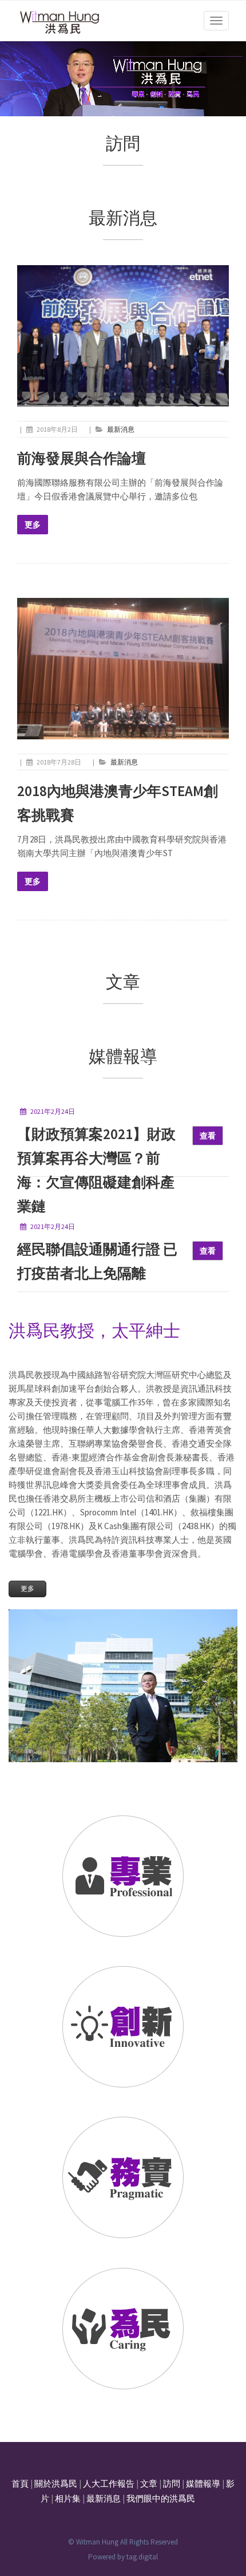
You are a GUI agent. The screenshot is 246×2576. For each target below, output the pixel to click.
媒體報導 (203, 2484)
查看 (208, 1136)
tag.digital (142, 2557)
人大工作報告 (109, 2484)
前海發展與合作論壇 (82, 458)
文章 (149, 2484)
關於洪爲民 (56, 2484)
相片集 (68, 2498)
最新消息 (121, 429)
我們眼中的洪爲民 (161, 2498)
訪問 (172, 2484)
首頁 (20, 2484)
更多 (33, 525)
